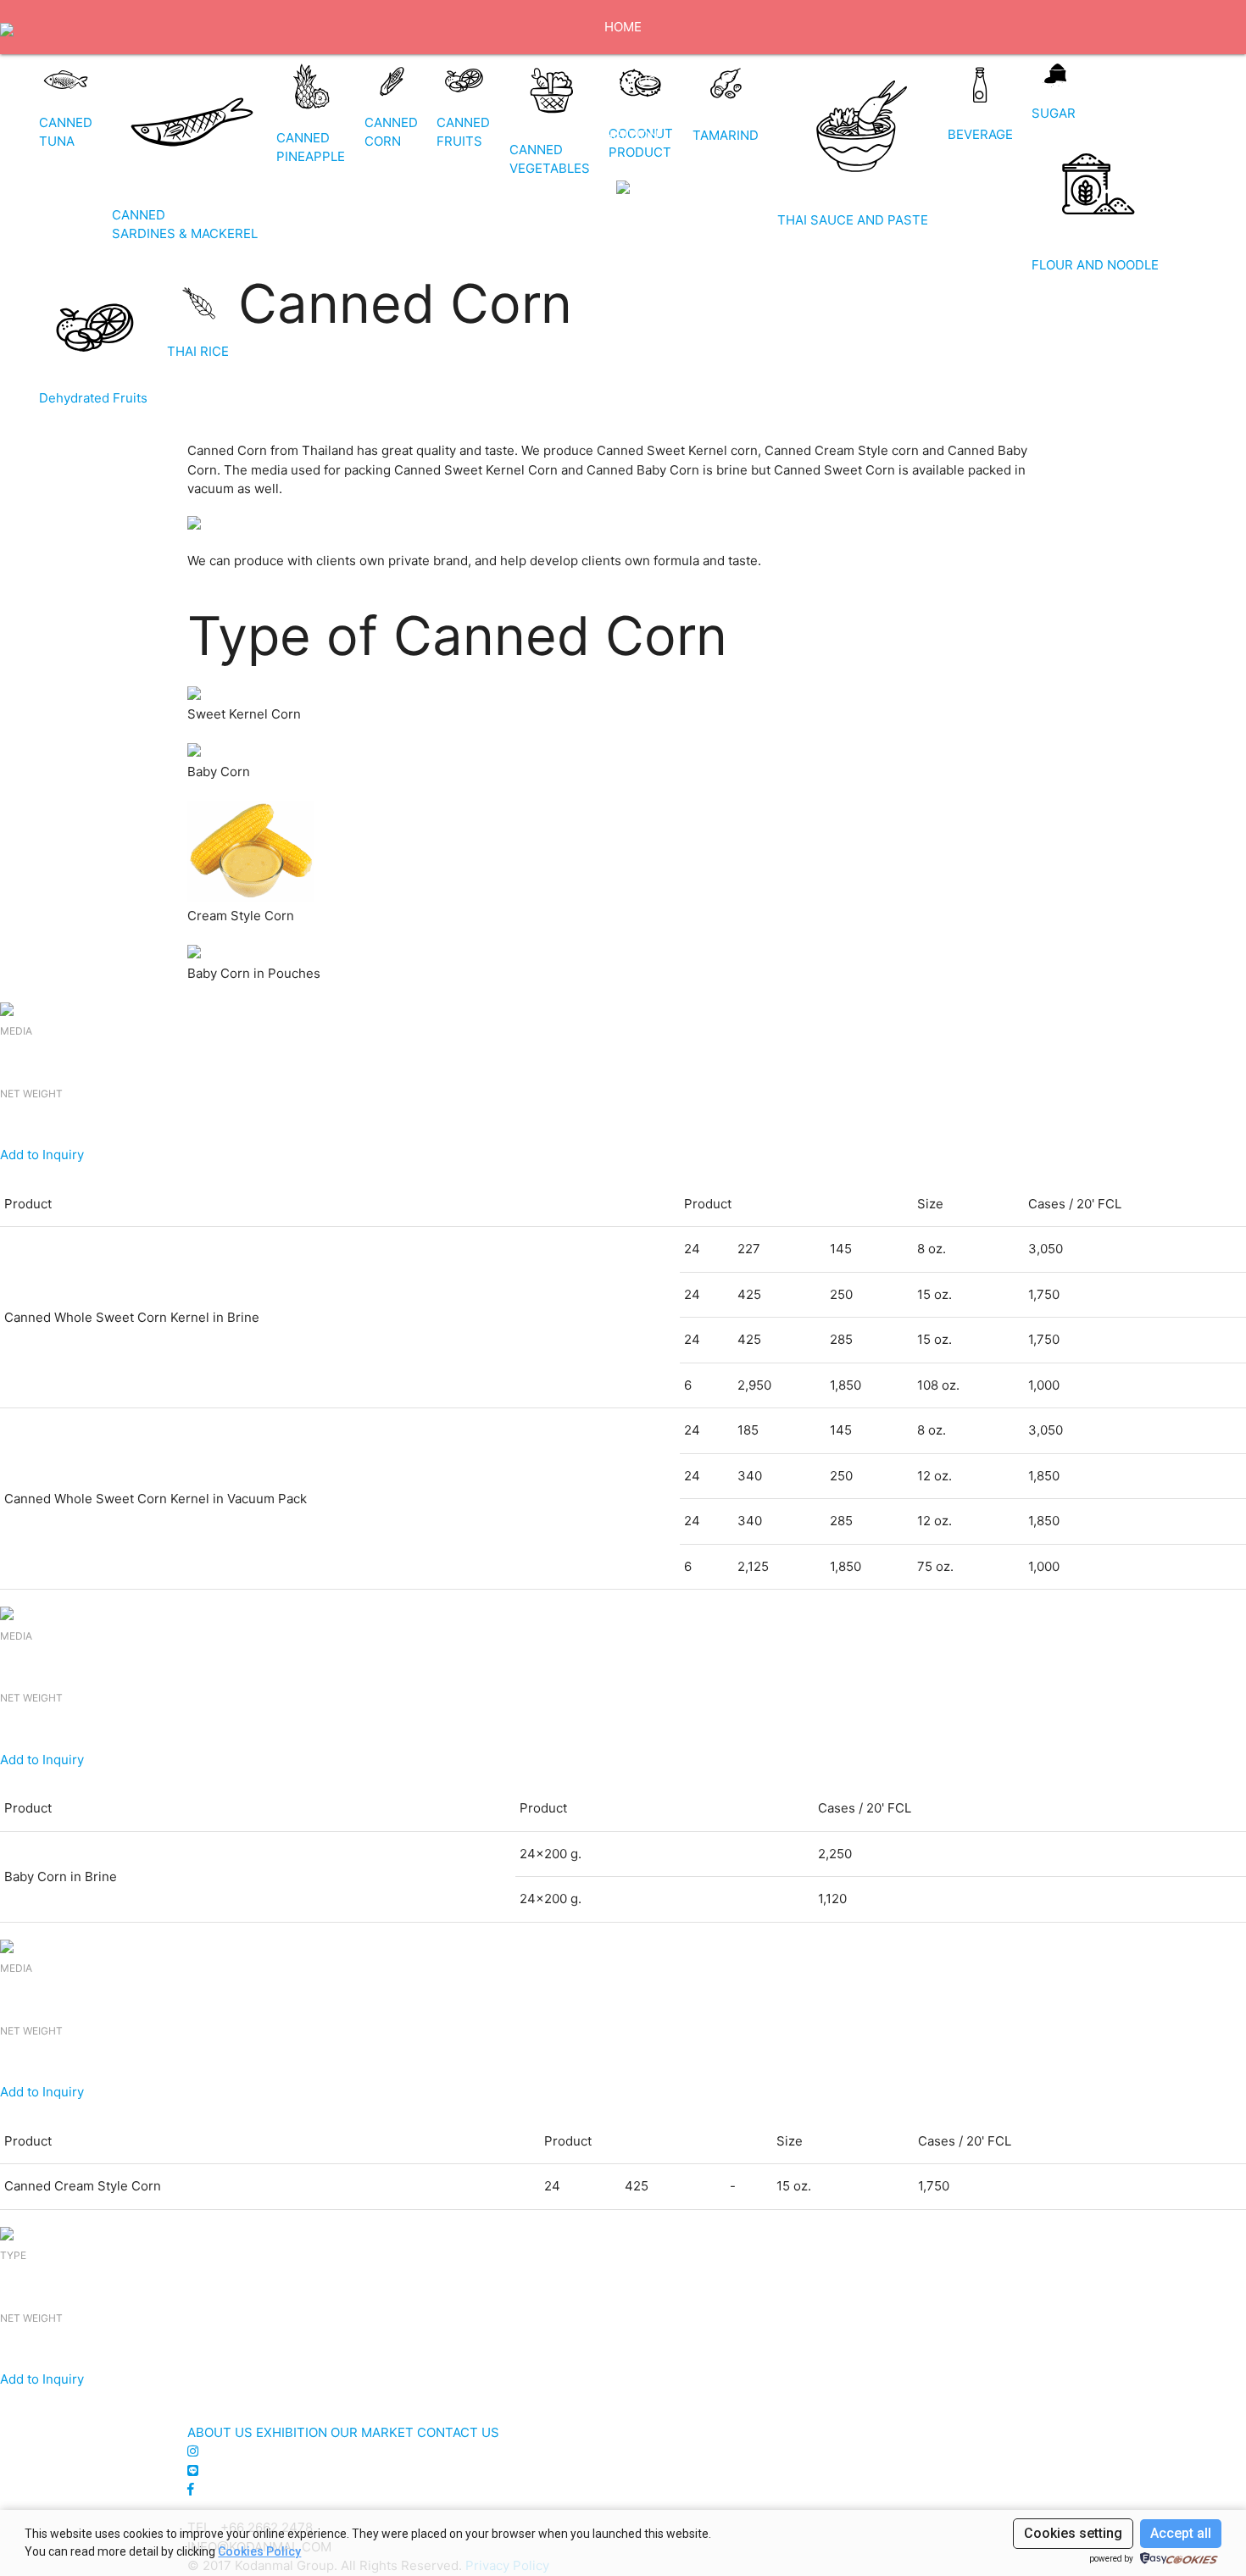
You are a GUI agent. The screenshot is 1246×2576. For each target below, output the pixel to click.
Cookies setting (1073, 2533)
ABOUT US (623, 81)
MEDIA (16, 1031)
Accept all (1181, 2533)
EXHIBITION (623, 135)
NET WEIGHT (31, 1094)
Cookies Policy (259, 2551)
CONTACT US (623, 298)
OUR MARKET (623, 244)
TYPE (13, 2255)
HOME (623, 27)
